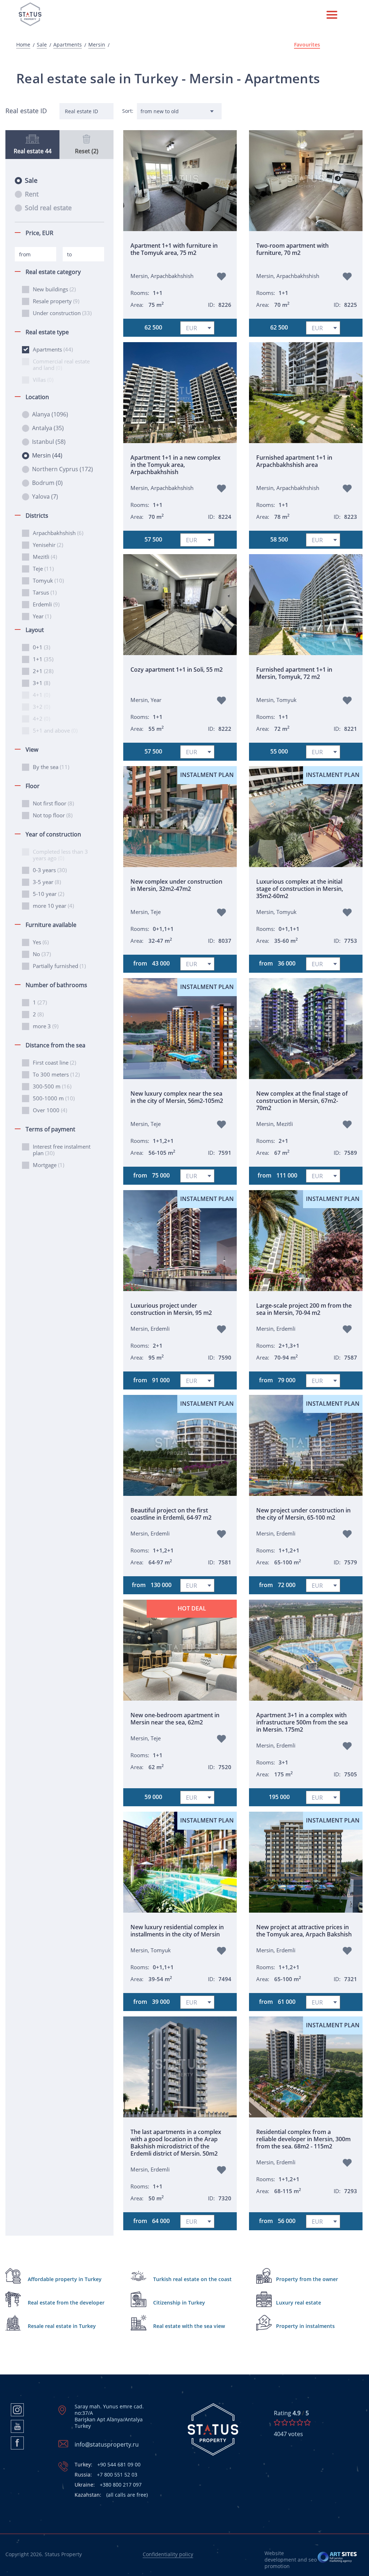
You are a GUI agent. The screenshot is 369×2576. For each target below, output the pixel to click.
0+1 (41, 647)
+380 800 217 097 (108, 2485)
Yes (41, 942)
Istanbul (49, 442)
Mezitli (45, 557)
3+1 (41, 683)
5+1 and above (55, 730)
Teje (43, 569)
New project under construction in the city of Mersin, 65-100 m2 (303, 1514)
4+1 (41, 695)
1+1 (43, 659)
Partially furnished (59, 966)
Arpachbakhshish (58, 533)
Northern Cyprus (63, 469)
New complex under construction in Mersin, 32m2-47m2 (176, 885)
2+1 (43, 671)
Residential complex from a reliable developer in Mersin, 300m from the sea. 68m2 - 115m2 (303, 2139)
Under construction (62, 313)
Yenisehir (48, 545)
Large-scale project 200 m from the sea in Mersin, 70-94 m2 (304, 1309)
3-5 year (47, 882)
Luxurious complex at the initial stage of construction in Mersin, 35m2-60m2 (300, 889)
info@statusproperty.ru (107, 2444)
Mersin (97, 45)
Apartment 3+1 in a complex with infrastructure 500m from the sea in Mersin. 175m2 (302, 1722)
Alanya (50, 414)
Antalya (48, 428)
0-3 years (50, 870)
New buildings (54, 289)
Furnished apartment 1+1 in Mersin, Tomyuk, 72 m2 (294, 673)
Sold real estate (48, 208)
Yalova (45, 496)
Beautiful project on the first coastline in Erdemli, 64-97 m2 (171, 1514)
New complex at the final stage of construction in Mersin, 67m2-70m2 (302, 1101)
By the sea (51, 767)
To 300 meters (56, 1074)
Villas (43, 380)
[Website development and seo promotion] (337, 2560)
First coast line (54, 1062)
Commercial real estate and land (61, 364)
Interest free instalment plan (62, 1150)
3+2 (41, 707)
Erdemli (46, 604)
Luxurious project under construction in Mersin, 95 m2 (171, 1309)
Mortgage (48, 1165)
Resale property (56, 301)
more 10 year (53, 906)
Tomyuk (48, 580)
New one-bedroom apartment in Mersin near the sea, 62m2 (175, 1719)
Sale (42, 45)
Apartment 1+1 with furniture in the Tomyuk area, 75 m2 (174, 249)
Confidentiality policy (168, 2554)
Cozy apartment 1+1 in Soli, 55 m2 (177, 670)
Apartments (68, 45)
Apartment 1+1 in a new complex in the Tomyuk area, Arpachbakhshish (175, 465)
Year (42, 616)
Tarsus (45, 592)
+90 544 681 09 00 (108, 2465)
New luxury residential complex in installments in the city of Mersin (177, 1931)
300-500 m (52, 1086)
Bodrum (47, 483)
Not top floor (53, 815)
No (42, 954)
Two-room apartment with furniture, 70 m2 (292, 249)
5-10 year (48, 894)
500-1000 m (54, 1098)
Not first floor (53, 803)
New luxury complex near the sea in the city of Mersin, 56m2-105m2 (177, 1097)
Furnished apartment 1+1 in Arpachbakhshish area (294, 461)
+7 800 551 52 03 (106, 2475)
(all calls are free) (111, 2495)
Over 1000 (50, 1110)
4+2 (41, 719)
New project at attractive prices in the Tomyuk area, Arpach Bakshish (304, 1931)
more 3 (46, 1026)
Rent (32, 194)
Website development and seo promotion (291, 2560)
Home (23, 45)
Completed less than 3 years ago (60, 855)
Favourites (307, 45)
